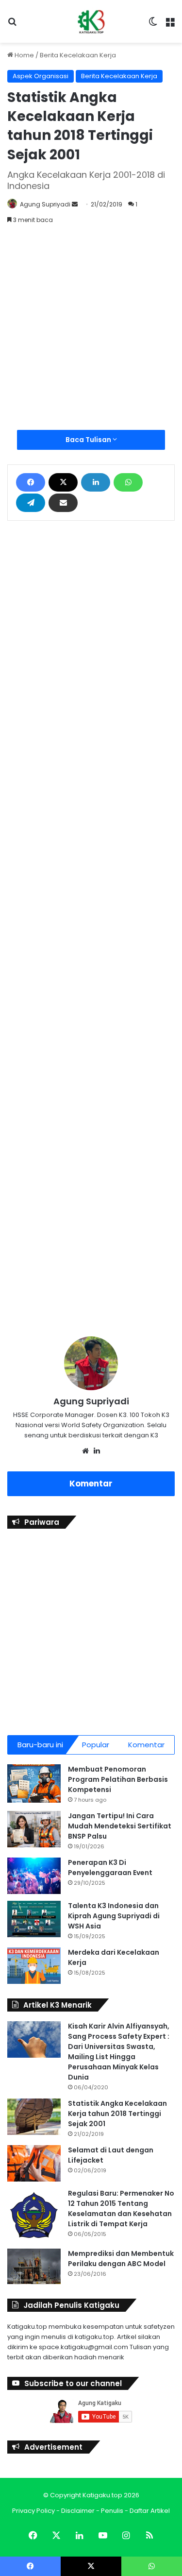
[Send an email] (75, 204)
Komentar (91, 1484)
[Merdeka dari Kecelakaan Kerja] (34, 1966)
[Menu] (170, 25)
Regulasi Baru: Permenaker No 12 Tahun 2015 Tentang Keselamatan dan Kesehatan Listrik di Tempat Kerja (121, 2209)
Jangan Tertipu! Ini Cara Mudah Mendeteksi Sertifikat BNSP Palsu (120, 1826)
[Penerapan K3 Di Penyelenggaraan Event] (34, 1876)
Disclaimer (78, 2511)
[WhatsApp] (128, 482)
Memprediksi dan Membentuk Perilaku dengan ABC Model (121, 2259)
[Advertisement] (91, 334)
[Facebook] (31, 482)
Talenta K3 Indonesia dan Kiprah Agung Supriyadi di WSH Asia (114, 1916)
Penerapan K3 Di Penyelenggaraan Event (110, 1868)
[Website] (85, 1451)
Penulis (112, 2511)
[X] (63, 482)
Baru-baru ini (40, 1745)
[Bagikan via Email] (63, 503)
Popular (96, 1745)
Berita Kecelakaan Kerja (78, 55)
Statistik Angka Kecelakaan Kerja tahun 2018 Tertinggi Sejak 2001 (117, 2114)
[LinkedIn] (96, 482)
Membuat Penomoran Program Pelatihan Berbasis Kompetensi (118, 1779)
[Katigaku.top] (91, 21)
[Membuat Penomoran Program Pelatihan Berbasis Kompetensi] (34, 1783)
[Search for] (12, 25)
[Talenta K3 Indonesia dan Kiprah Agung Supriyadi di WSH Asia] (34, 1919)
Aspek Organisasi (41, 76)
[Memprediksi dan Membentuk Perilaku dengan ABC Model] (34, 2267)
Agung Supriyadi (45, 204)
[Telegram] (31, 503)
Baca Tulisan (89, 440)
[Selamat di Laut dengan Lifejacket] (34, 2163)
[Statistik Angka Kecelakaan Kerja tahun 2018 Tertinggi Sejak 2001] (34, 2117)
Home (24, 55)
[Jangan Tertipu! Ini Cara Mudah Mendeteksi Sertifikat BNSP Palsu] (34, 1829)
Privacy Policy (33, 2511)
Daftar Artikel (150, 2511)
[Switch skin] (153, 25)
